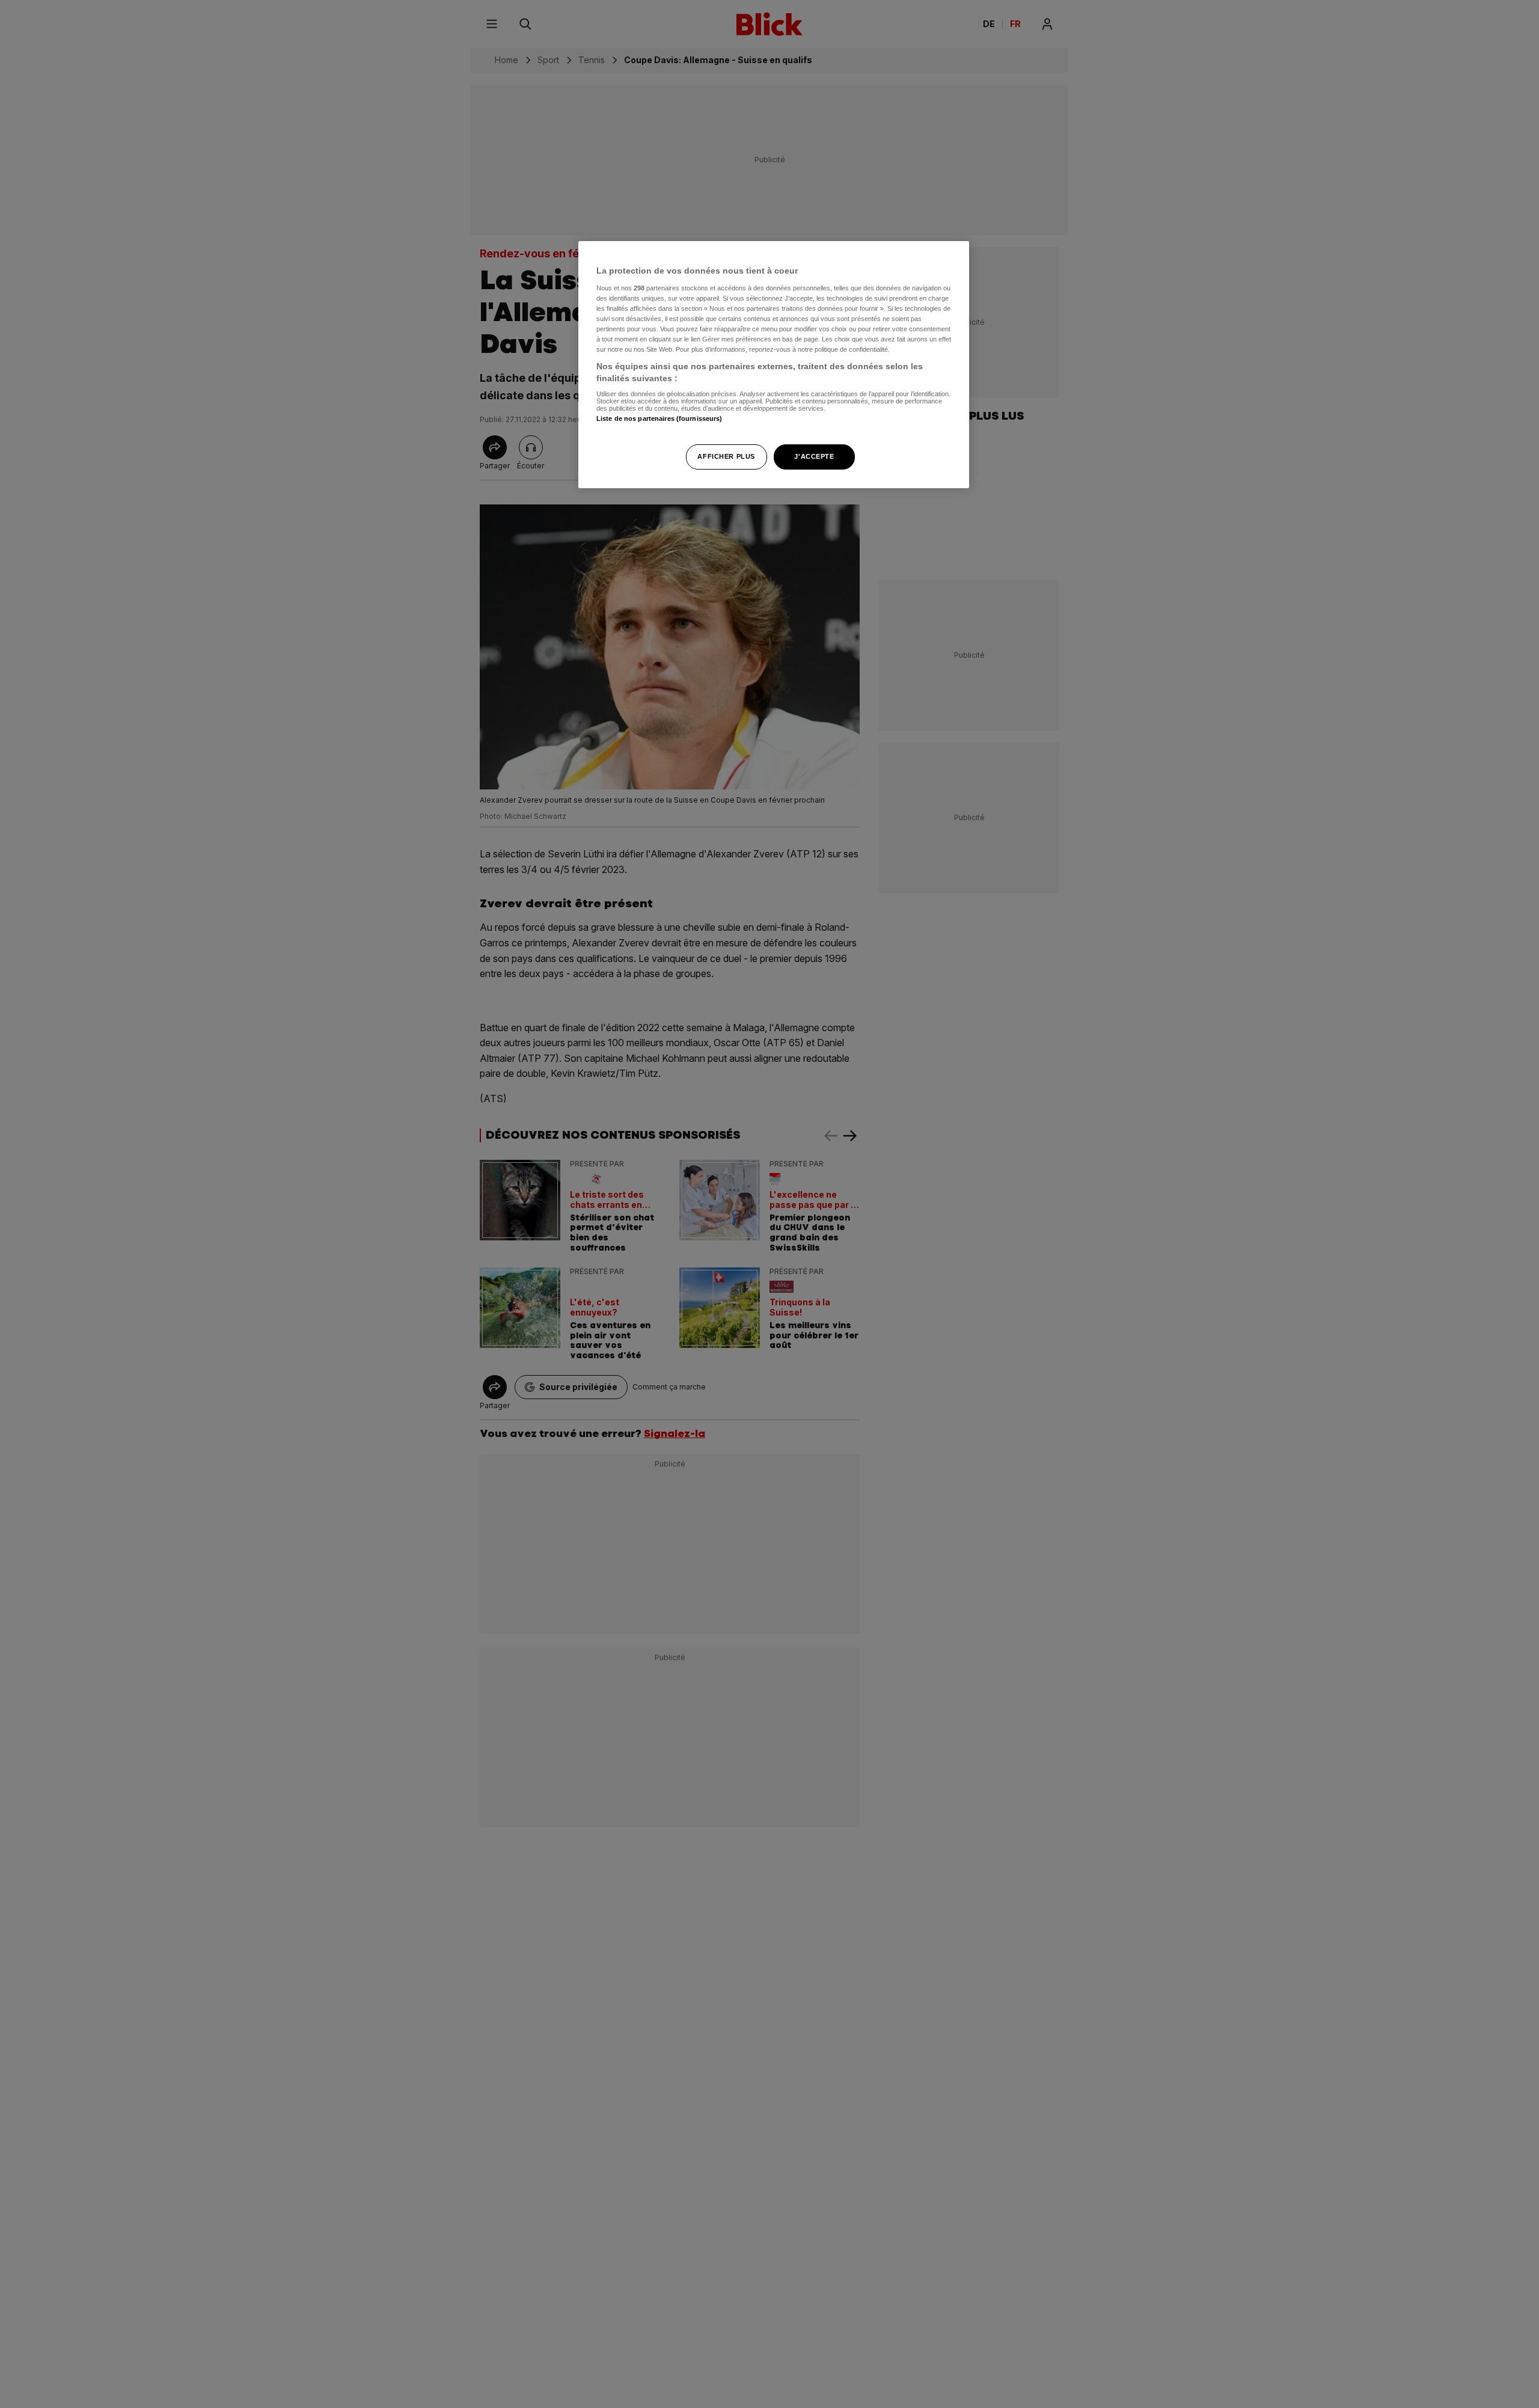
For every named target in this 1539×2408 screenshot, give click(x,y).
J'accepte (814, 456)
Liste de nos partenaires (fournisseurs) (659, 418)
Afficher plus (726, 456)
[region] (774, 365)
